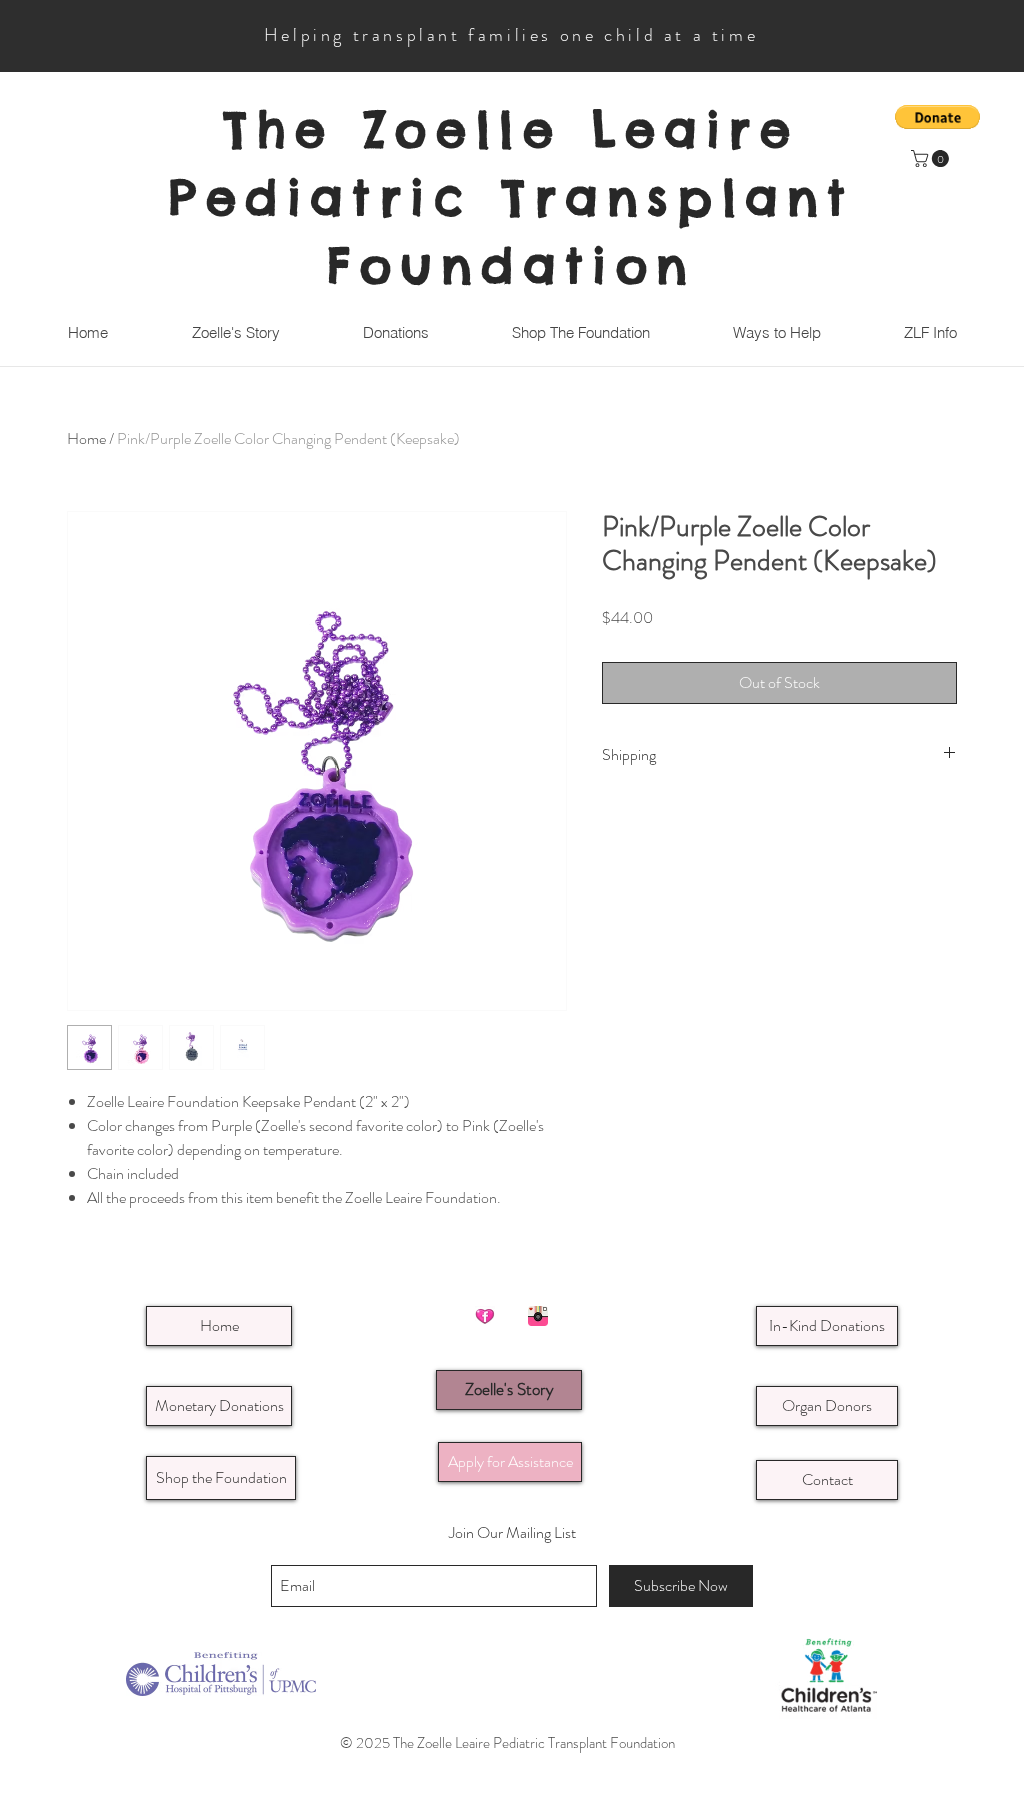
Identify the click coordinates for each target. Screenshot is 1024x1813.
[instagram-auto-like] (538, 1316)
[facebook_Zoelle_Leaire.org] (485, 1316)
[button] (932, 158)
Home (86, 438)
